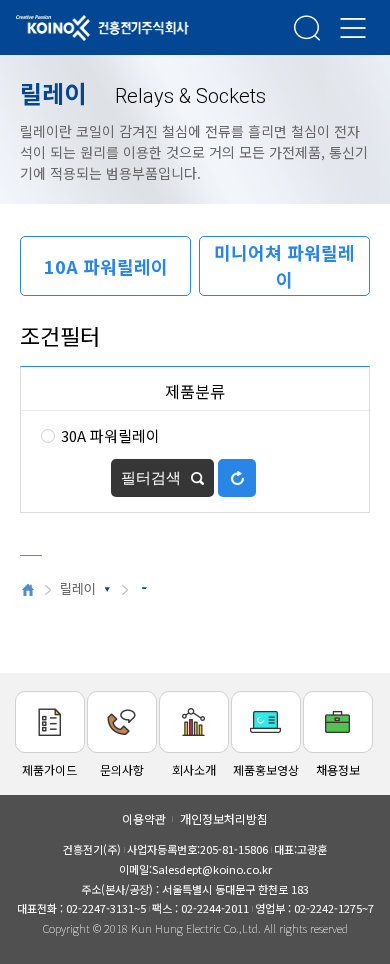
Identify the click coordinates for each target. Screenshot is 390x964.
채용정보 (338, 769)
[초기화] (237, 478)
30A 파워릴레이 (110, 435)
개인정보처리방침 (224, 818)
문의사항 (122, 769)
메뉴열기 (353, 27)
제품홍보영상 (266, 769)
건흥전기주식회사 (75, 29)
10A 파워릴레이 (106, 266)
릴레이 (78, 589)
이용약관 (144, 818)
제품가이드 (49, 769)
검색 (307, 27)
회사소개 (194, 769)
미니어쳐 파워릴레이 (284, 265)
